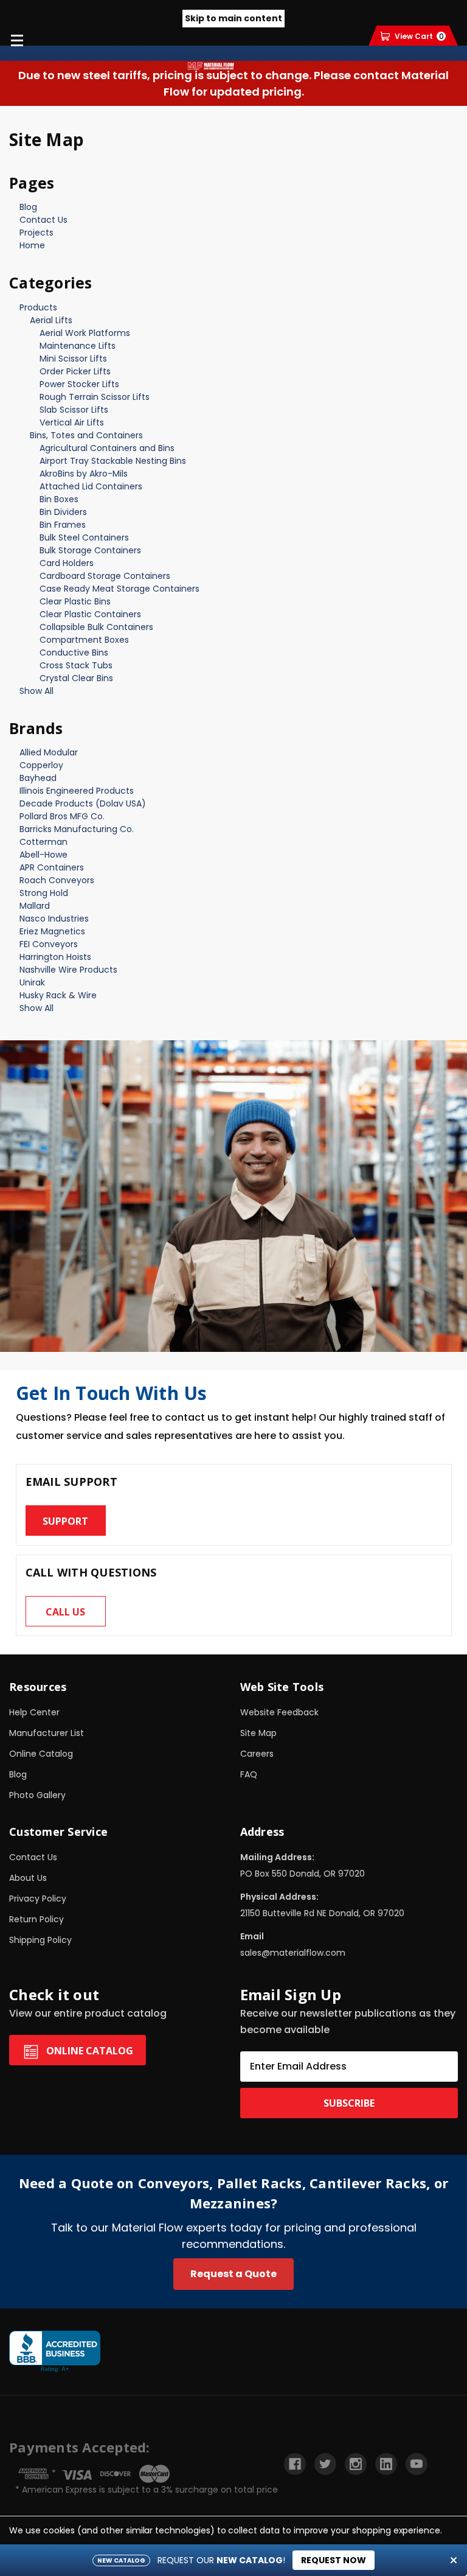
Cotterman (43, 842)
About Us (28, 1878)
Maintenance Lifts (78, 346)
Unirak (32, 982)
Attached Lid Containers (91, 486)
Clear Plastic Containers (90, 614)
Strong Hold (44, 893)
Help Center (34, 1712)
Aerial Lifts (51, 320)
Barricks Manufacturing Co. (77, 829)
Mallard (35, 906)
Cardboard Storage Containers (105, 576)
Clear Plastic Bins (75, 601)
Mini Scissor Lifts (73, 359)
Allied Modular (49, 752)
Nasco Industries (54, 919)
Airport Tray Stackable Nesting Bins (113, 461)
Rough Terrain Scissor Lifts (95, 397)
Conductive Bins (74, 653)
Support (65, 1521)
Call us (65, 1612)
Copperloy (41, 765)
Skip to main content (233, 18)
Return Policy (36, 1919)
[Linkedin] (386, 2464)
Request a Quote (233, 2274)
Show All (36, 691)
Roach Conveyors (57, 880)
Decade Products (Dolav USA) (83, 803)
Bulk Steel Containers (84, 537)
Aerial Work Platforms (85, 333)
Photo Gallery (37, 1795)
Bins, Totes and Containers (86, 435)
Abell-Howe (43, 855)
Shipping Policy (40, 1940)
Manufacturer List (47, 1733)
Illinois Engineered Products (77, 791)
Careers (257, 1754)
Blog (28, 207)
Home (32, 245)
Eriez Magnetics (52, 931)
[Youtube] (417, 2464)
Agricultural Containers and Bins (107, 448)
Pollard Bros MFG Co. (62, 816)
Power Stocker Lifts (79, 384)
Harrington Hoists (55, 957)
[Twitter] (325, 2464)
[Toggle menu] (17, 40)
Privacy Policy (38, 1899)
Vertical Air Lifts (72, 422)
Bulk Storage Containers (90, 550)
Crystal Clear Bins (76, 678)
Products (38, 307)
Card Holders (67, 563)
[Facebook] (295, 2464)
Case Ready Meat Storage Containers (119, 589)
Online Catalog (41, 1754)
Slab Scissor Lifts (74, 410)
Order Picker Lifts (75, 371)
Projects (36, 233)
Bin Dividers (63, 512)
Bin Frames (63, 525)
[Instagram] (356, 2464)
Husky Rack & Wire (58, 995)
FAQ (249, 1774)
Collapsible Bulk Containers (96, 627)
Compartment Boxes (84, 640)
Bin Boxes (59, 499)
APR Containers (52, 867)
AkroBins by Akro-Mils (84, 474)
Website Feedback (279, 1712)
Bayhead (38, 778)
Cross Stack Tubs (76, 665)
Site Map (258, 1733)
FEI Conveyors (49, 944)
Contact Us (43, 220)
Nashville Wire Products (68, 970)
